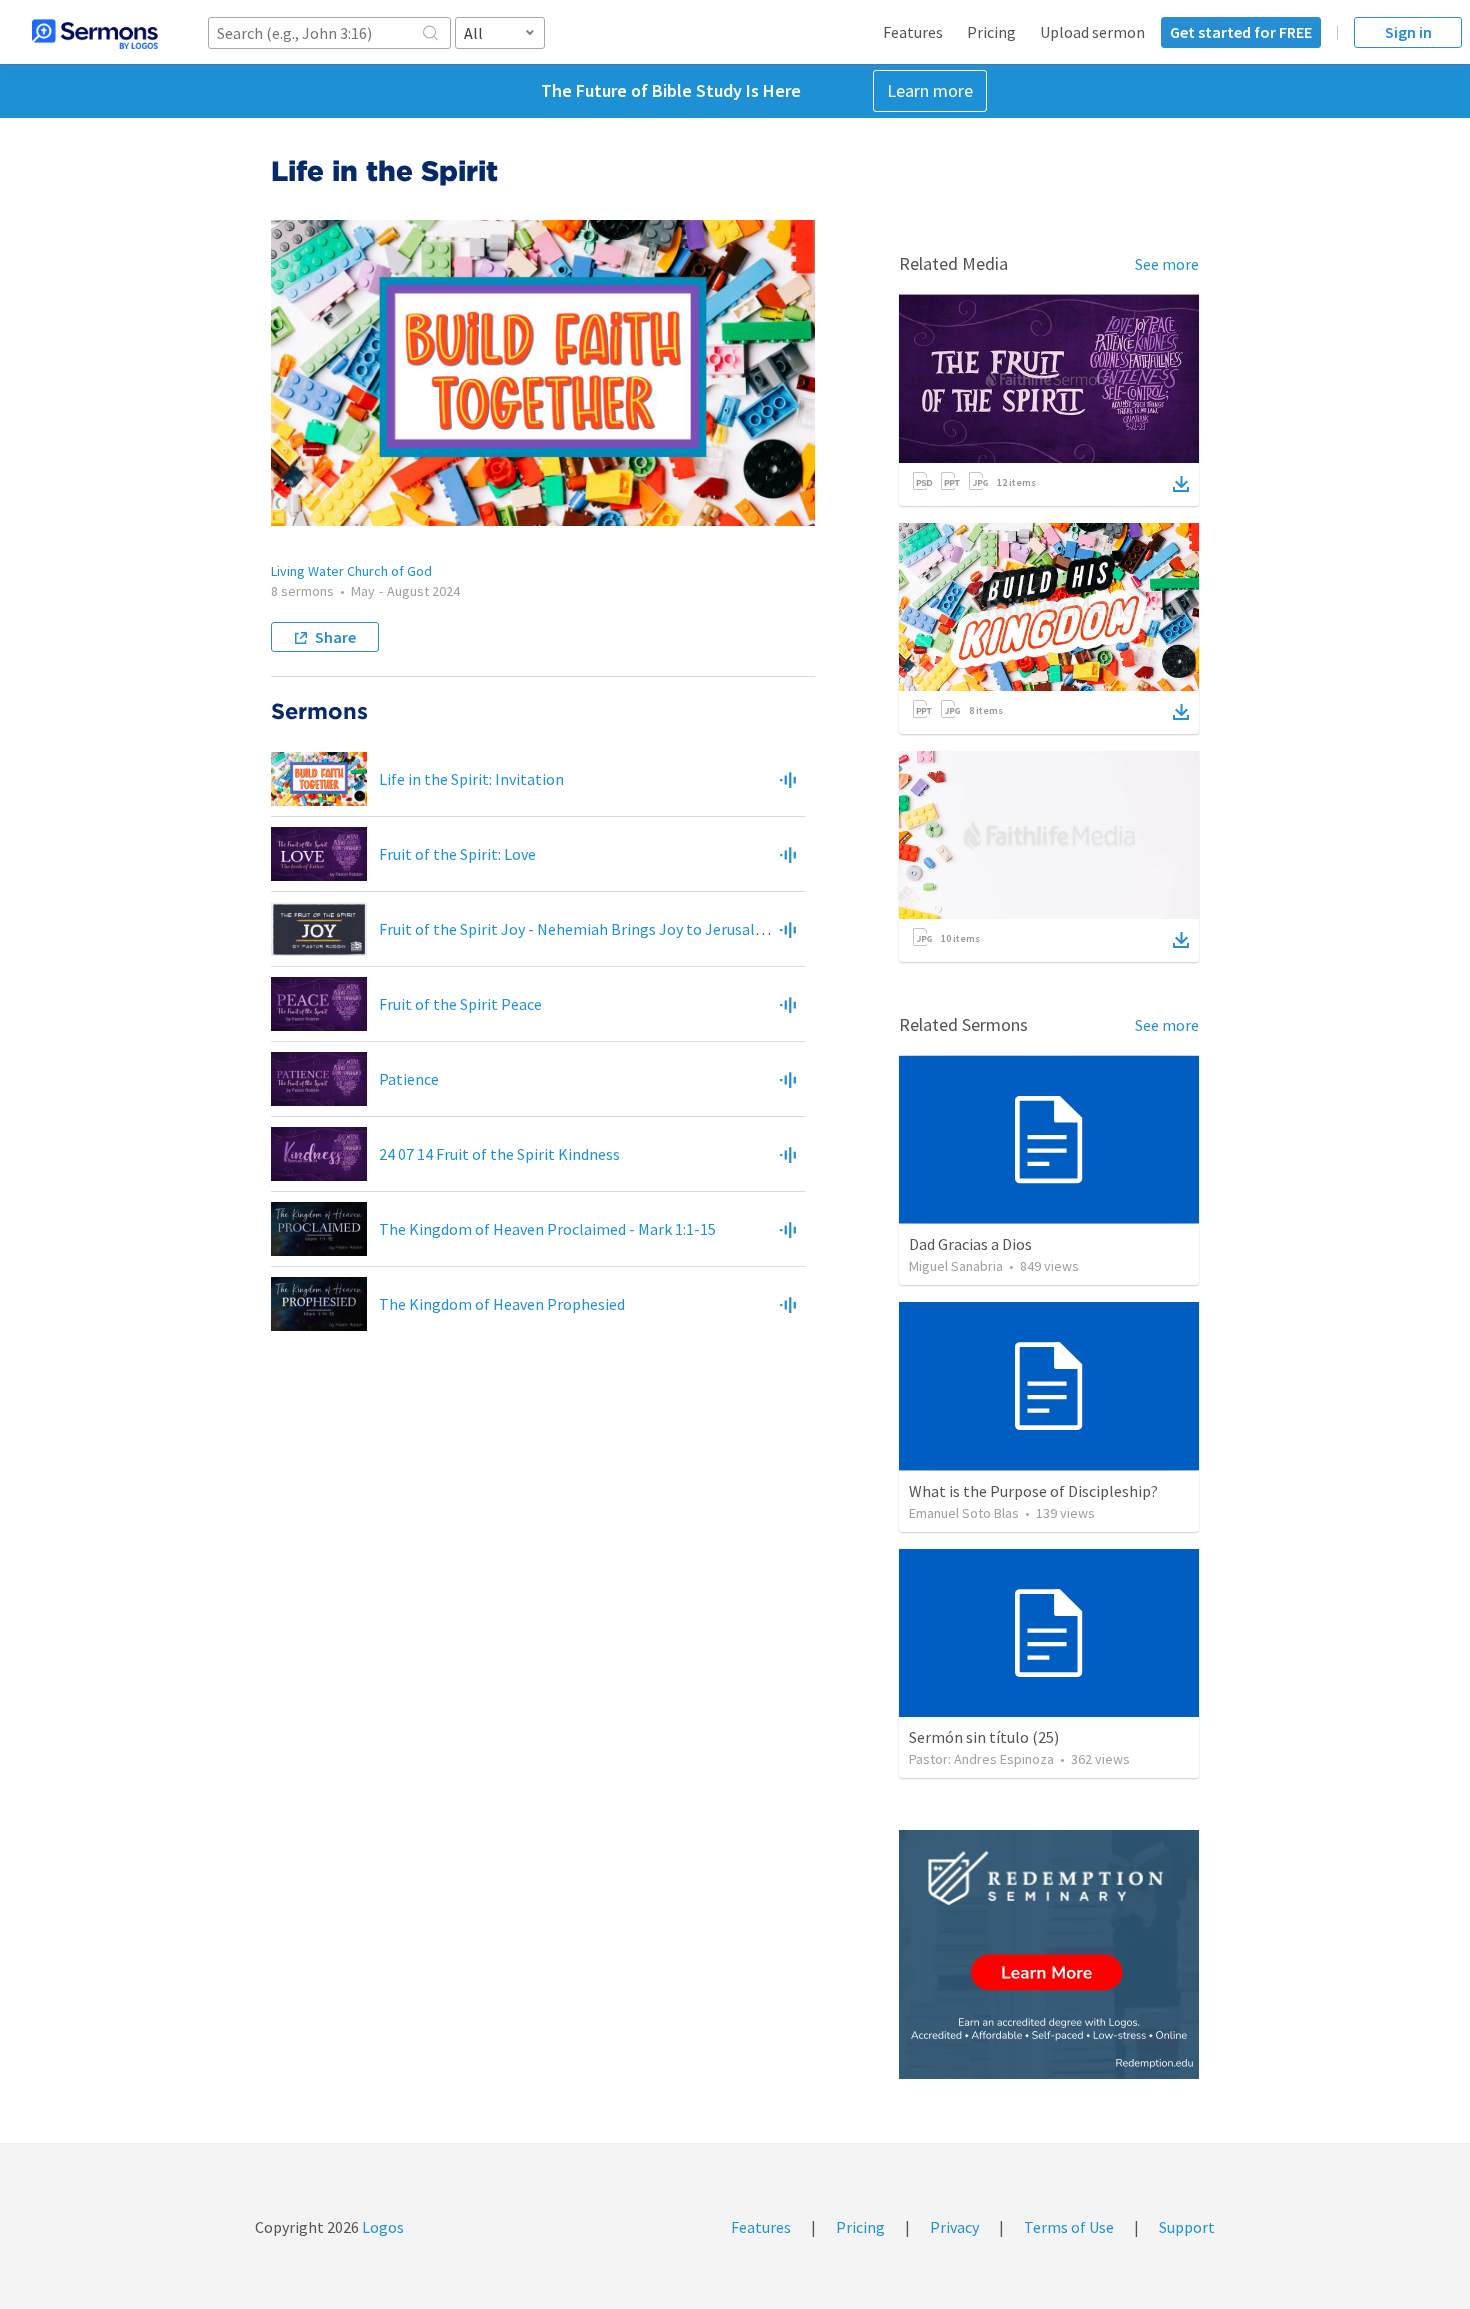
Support (1187, 2227)
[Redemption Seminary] (1049, 1954)
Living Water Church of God (351, 571)
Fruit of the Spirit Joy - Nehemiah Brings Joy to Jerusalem (578, 929)
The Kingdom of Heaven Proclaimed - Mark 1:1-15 (547, 1229)
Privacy (954, 2227)
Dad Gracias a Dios (970, 1244)
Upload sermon (1092, 32)
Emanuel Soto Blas (964, 1513)
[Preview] (788, 779)
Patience (409, 1079)
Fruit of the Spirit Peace (460, 1004)
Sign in (1408, 32)
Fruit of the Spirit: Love (457, 854)
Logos (381, 2227)
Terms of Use (1069, 2227)
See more (1167, 264)
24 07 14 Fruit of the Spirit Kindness (499, 1154)
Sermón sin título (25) (984, 1737)
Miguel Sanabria (956, 1266)
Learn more (930, 90)
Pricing (991, 32)
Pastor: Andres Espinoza (981, 1759)
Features (913, 32)
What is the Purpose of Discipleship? (1033, 1491)
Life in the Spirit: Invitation (471, 779)
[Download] (1181, 484)
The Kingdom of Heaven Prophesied (502, 1304)
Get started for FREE (1241, 32)
